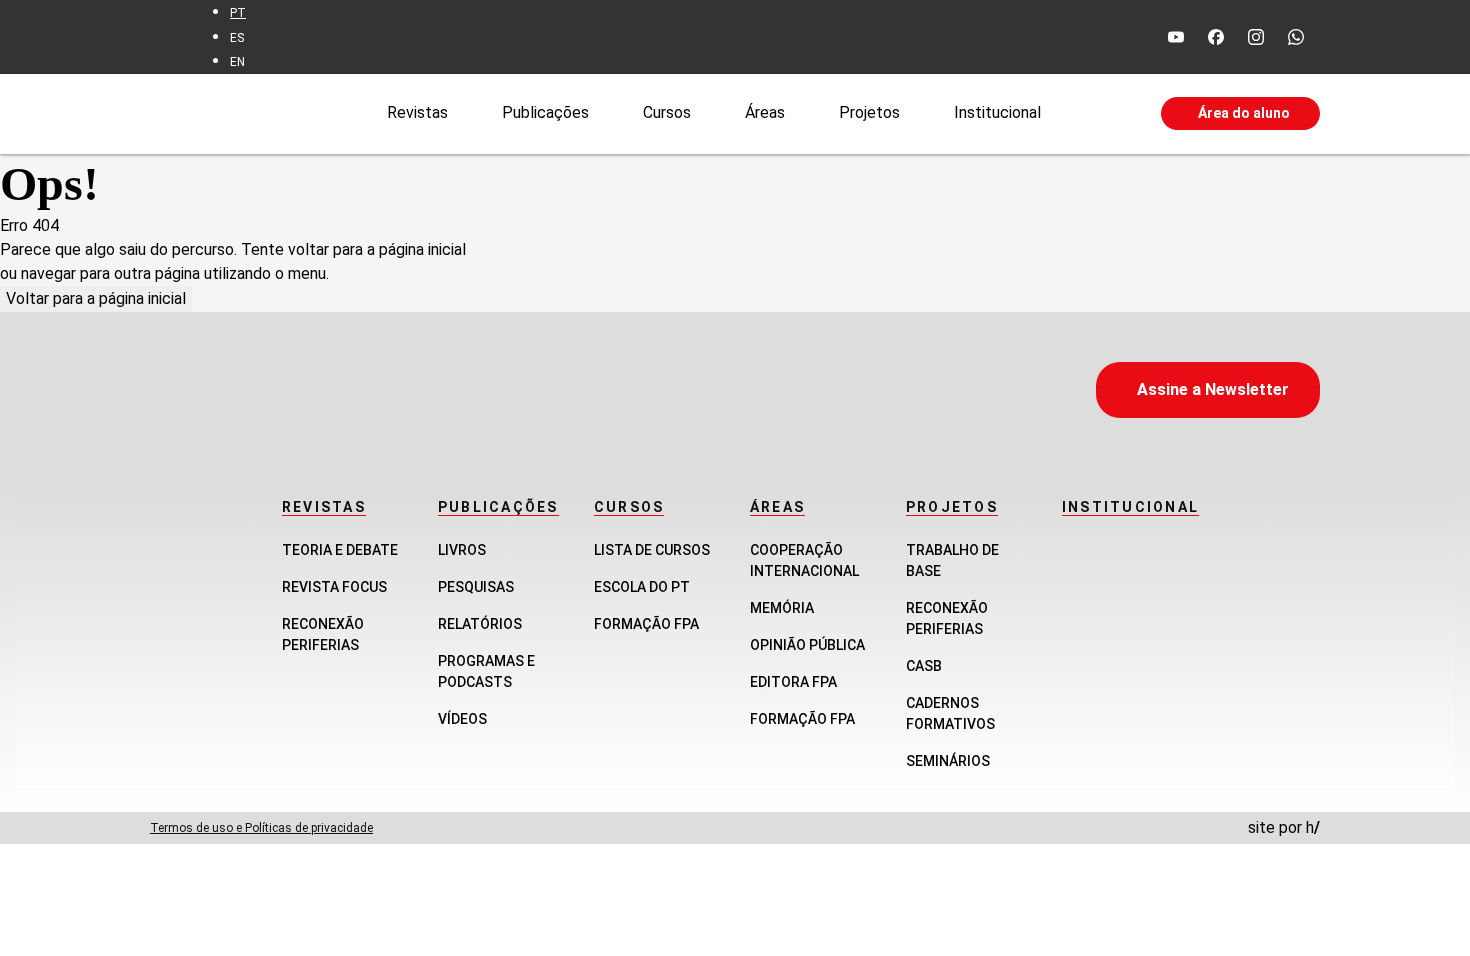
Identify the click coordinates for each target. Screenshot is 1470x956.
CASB (924, 666)
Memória (782, 608)
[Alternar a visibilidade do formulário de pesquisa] (1101, 114)
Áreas (765, 112)
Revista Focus (334, 587)
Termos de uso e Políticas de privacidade (261, 828)
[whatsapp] (1296, 37)
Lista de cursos (652, 550)
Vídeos (462, 719)
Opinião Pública (807, 645)
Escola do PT (642, 587)
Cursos (667, 112)
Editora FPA (793, 682)
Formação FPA (646, 624)
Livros (462, 550)
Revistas (417, 112)
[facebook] (1216, 37)
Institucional (997, 112)
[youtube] (1176, 37)
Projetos (869, 112)
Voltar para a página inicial (96, 298)
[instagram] (1256, 37)
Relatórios (480, 624)
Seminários (948, 761)
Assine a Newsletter (1213, 389)
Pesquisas (476, 587)
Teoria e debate (340, 550)
